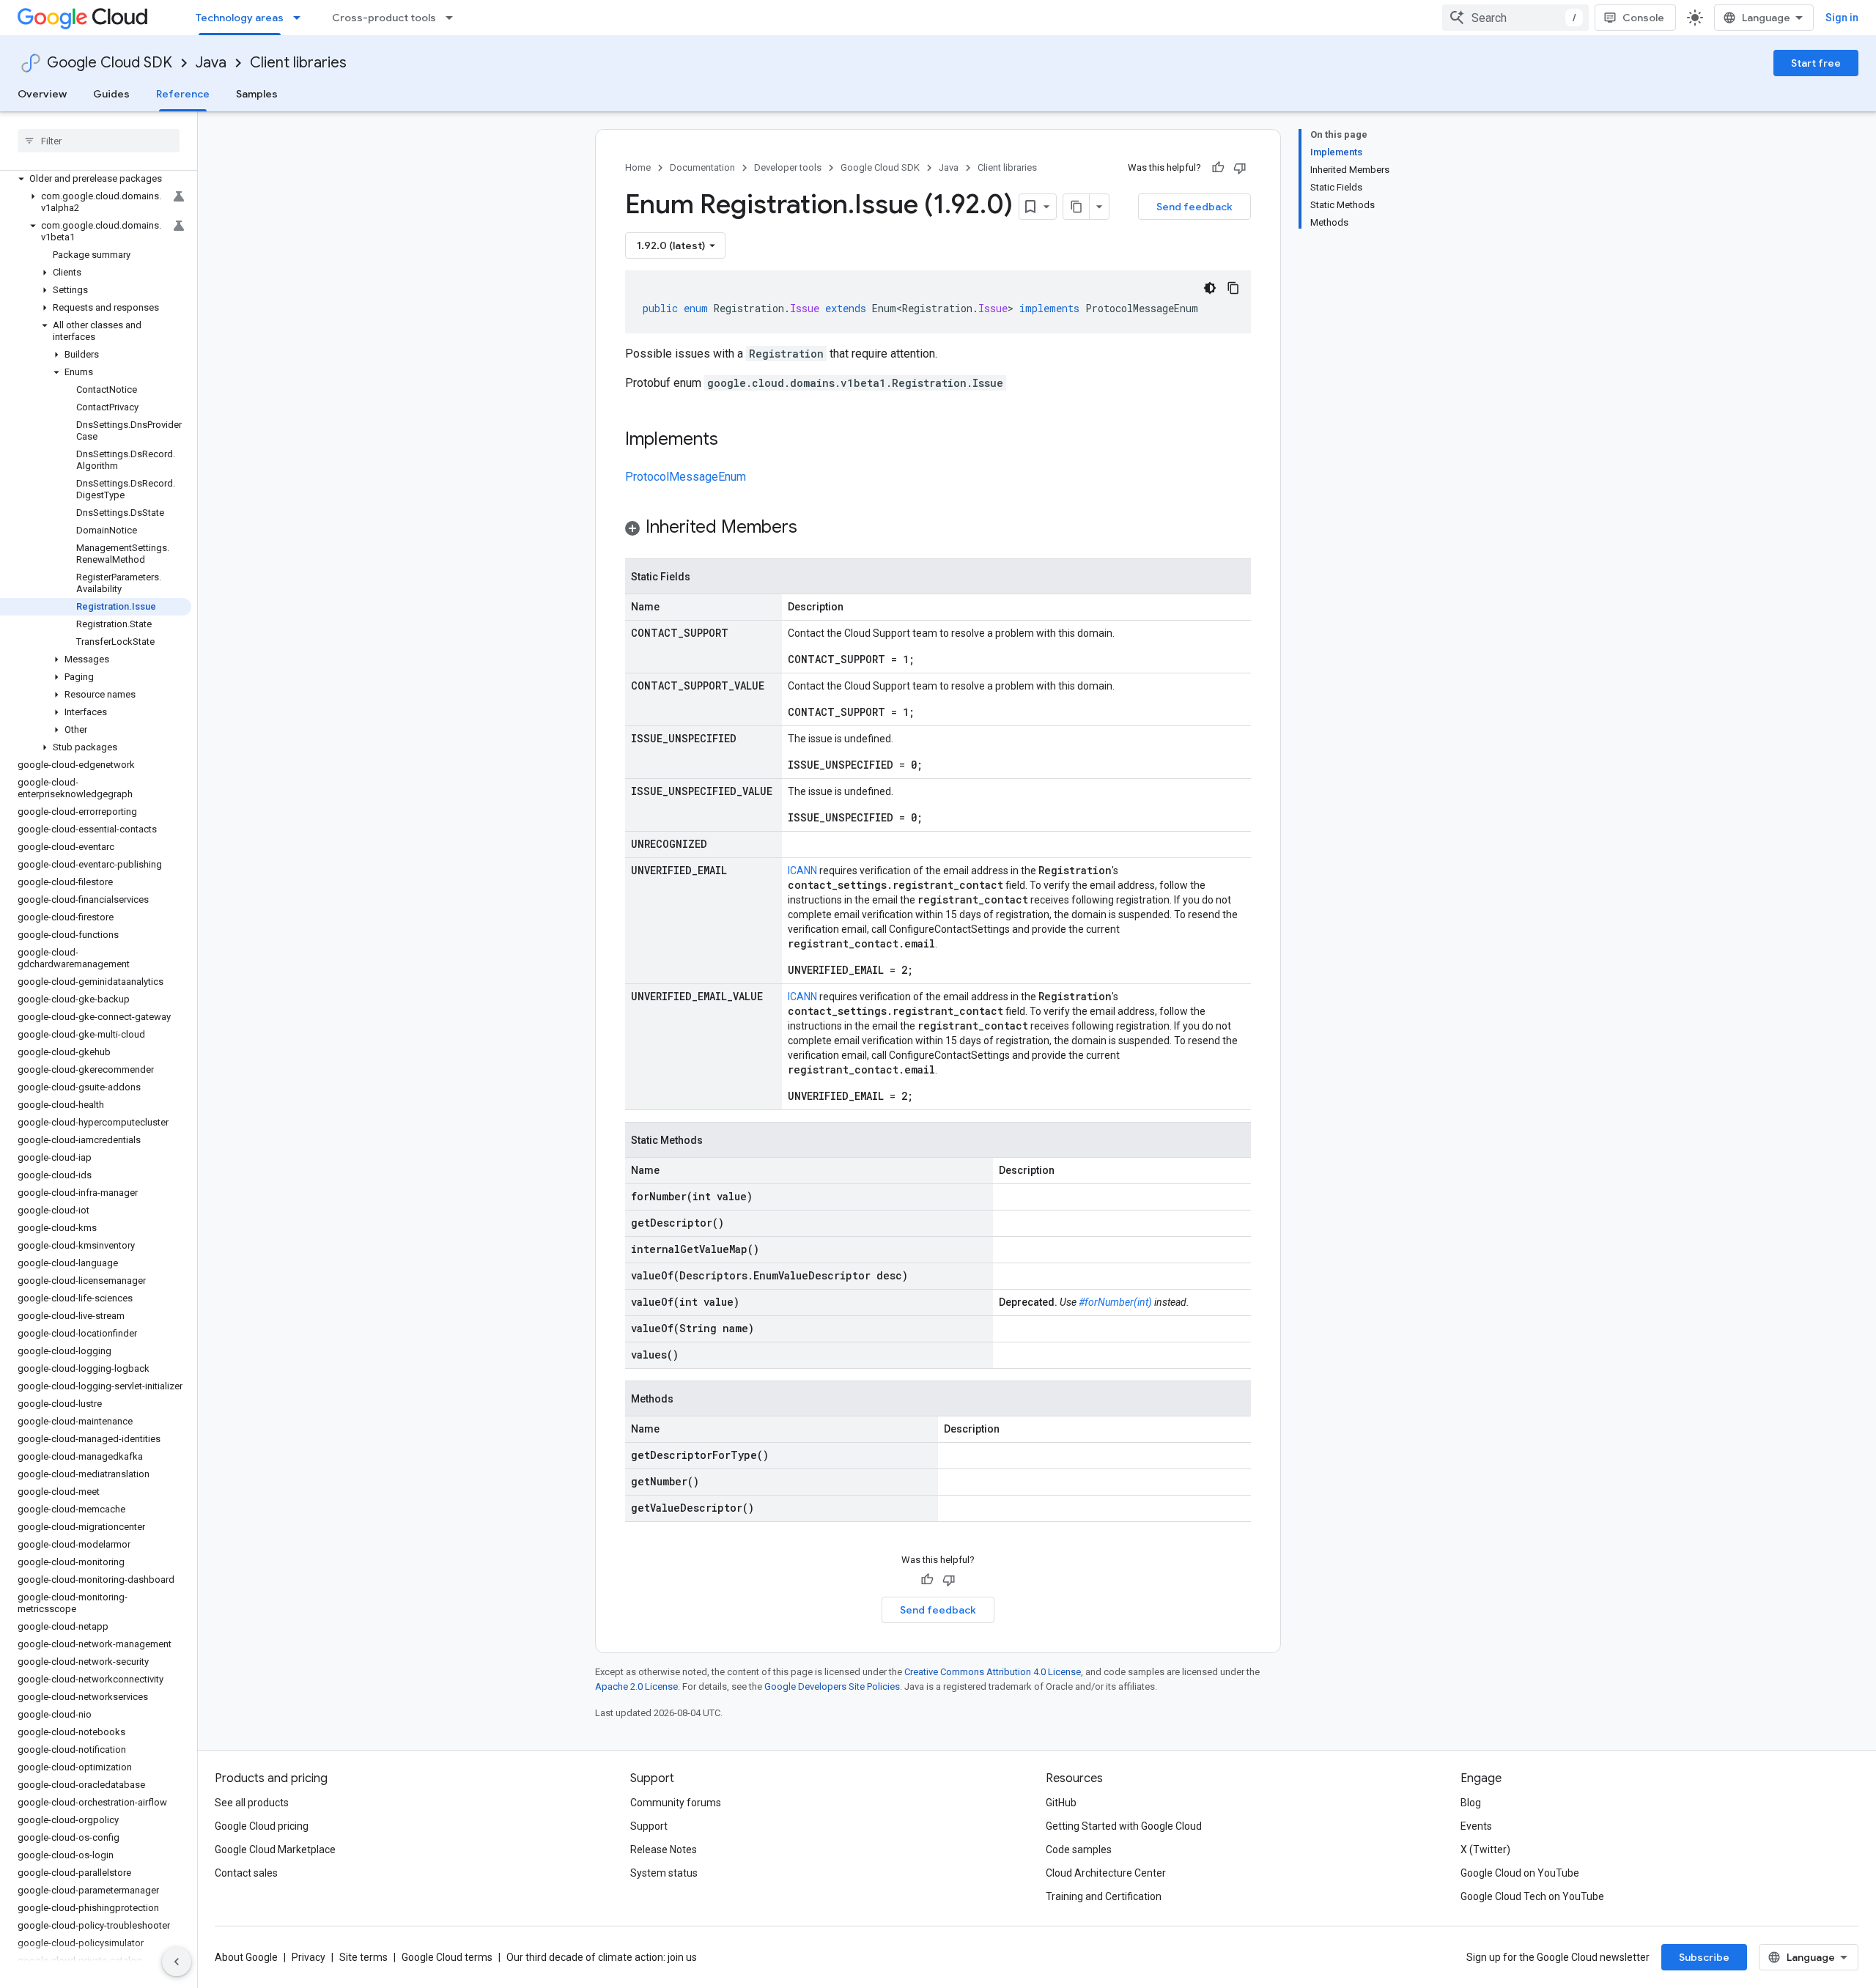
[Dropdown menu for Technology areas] (301, 18)
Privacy (309, 1957)
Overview (42, 94)
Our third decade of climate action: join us (602, 1957)
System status (664, 1873)
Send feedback (1194, 207)
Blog (1471, 1803)
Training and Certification (1104, 1896)
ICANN (802, 871)
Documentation (702, 167)
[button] (96, 179)
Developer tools (788, 167)
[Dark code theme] (1210, 288)
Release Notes (664, 1850)
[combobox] (1515, 18)
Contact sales (246, 1873)
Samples (257, 94)
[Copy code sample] (1233, 288)
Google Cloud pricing (262, 1826)
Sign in (1842, 18)
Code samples (1079, 1850)
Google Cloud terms (447, 1957)
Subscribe (1704, 1957)
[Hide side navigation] (177, 1962)
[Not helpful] (1240, 168)
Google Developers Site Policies (832, 1686)
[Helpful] (1218, 168)
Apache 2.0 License (636, 1686)
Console (1643, 18)
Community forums (676, 1803)
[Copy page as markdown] (1077, 207)
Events (1476, 1826)
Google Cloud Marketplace (275, 1850)
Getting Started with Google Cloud (1124, 1826)
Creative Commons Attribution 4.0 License (993, 1672)
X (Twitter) (1485, 1850)
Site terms (363, 1957)
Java (211, 63)
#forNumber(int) (1115, 1302)
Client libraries (298, 63)
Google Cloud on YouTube (1520, 1873)
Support (649, 1826)
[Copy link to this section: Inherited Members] (812, 528)
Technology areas (240, 18)
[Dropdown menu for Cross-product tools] (454, 18)
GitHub (1061, 1803)
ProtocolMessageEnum (686, 477)
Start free (1816, 63)
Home (638, 167)
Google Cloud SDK (110, 63)
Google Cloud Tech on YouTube (1532, 1896)
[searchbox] (99, 141)
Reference (183, 94)
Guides (111, 94)
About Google (246, 1957)
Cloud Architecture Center (1106, 1873)
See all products (252, 1803)
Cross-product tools (384, 18)
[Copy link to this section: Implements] (733, 440)
